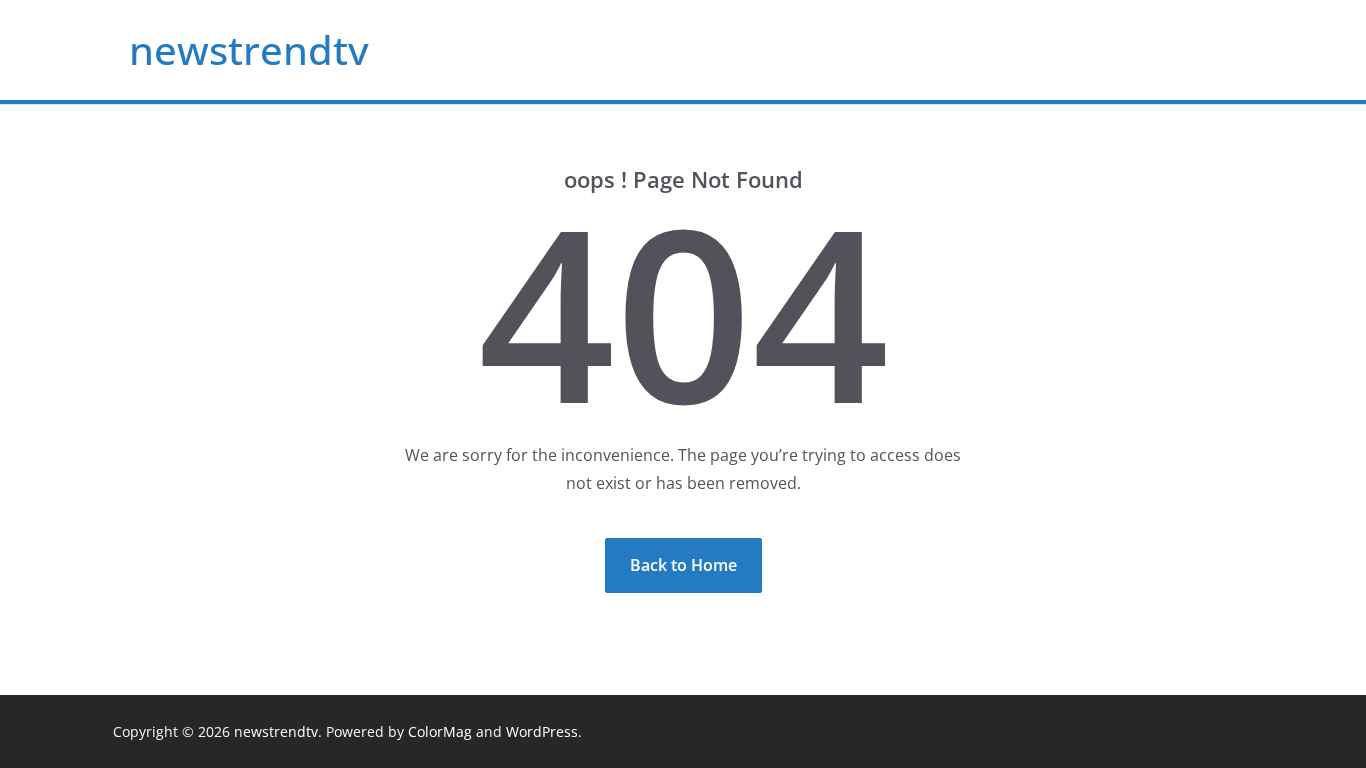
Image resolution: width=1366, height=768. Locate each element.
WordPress (542, 731)
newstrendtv (249, 49)
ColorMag (440, 731)
